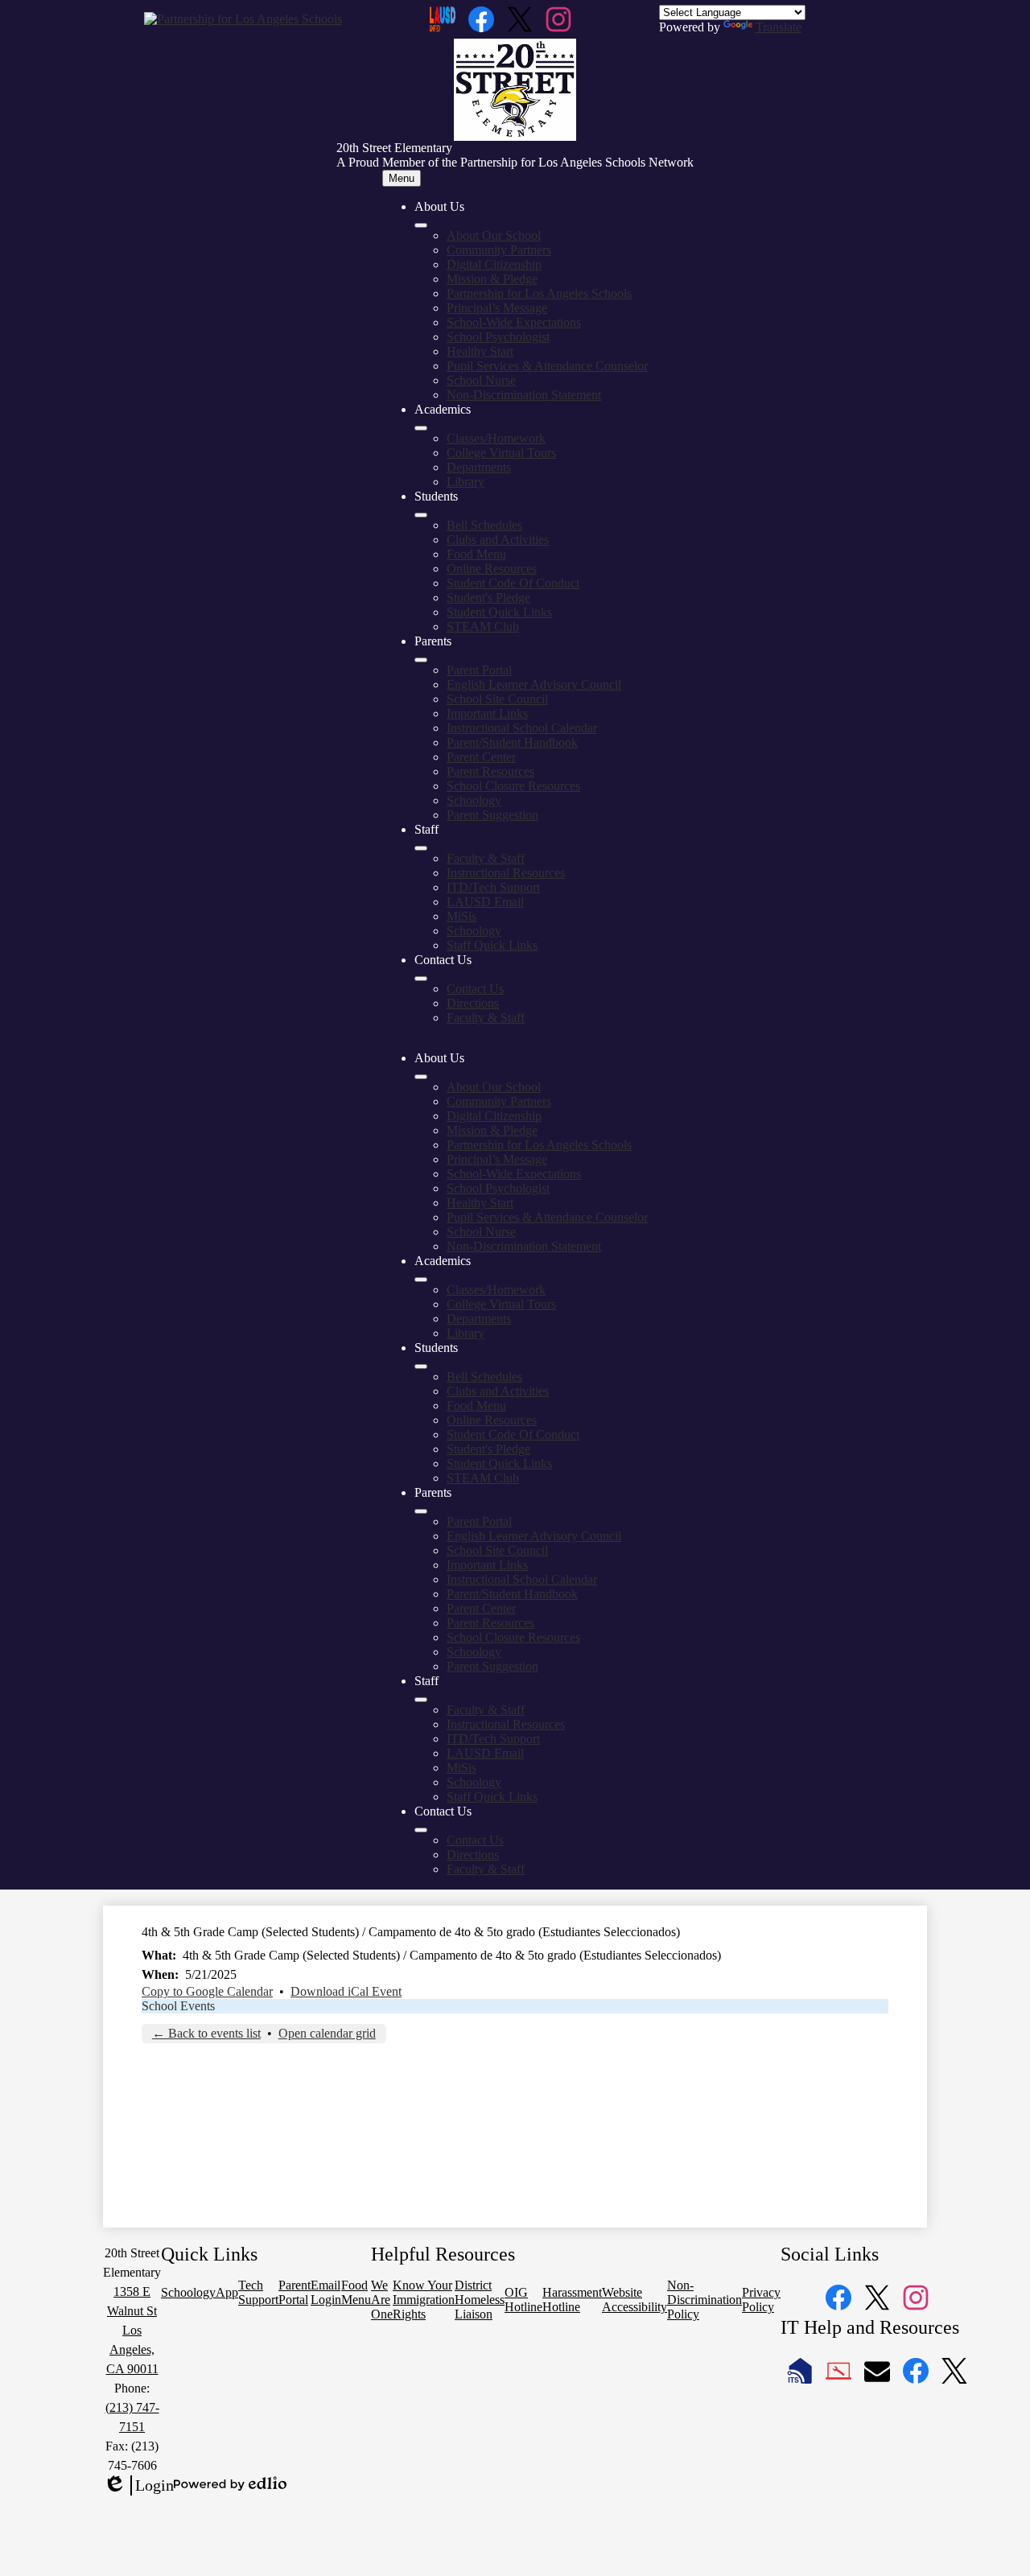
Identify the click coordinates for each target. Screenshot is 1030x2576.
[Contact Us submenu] (421, 979)
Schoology (474, 800)
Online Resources (492, 569)
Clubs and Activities (498, 540)
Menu (402, 178)
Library (466, 482)
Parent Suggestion (492, 815)
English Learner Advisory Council (534, 684)
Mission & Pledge (492, 279)
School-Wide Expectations (514, 322)
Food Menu (476, 554)
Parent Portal (479, 670)
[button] (421, 1077)
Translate (779, 27)
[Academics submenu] (421, 428)
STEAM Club (483, 626)
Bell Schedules (484, 525)
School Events (178, 2006)
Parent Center (481, 757)
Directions (473, 1003)
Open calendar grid (327, 2033)
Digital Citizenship (494, 264)
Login (138, 2486)
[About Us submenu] (421, 225)
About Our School (494, 235)
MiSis (461, 916)
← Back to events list (206, 2033)
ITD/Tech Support (493, 887)
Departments (479, 467)
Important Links (487, 713)
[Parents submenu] (421, 660)
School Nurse (481, 380)
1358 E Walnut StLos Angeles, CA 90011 (132, 2330)
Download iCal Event (346, 1991)
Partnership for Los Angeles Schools (539, 293)
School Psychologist (498, 337)
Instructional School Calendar (522, 728)
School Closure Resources (513, 786)
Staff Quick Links (492, 945)
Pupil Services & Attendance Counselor (547, 366)
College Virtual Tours (501, 453)
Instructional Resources (506, 873)
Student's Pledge (488, 598)
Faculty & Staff (486, 858)
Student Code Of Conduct (513, 583)
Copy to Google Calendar (207, 1991)
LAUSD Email (485, 902)
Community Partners (499, 250)
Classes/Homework (496, 438)
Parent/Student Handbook (512, 742)
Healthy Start (480, 351)
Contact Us (475, 989)
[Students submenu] (421, 515)
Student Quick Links (499, 612)
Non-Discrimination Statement (524, 395)
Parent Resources (490, 771)
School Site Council (497, 699)
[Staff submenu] (421, 848)
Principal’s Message (497, 308)
